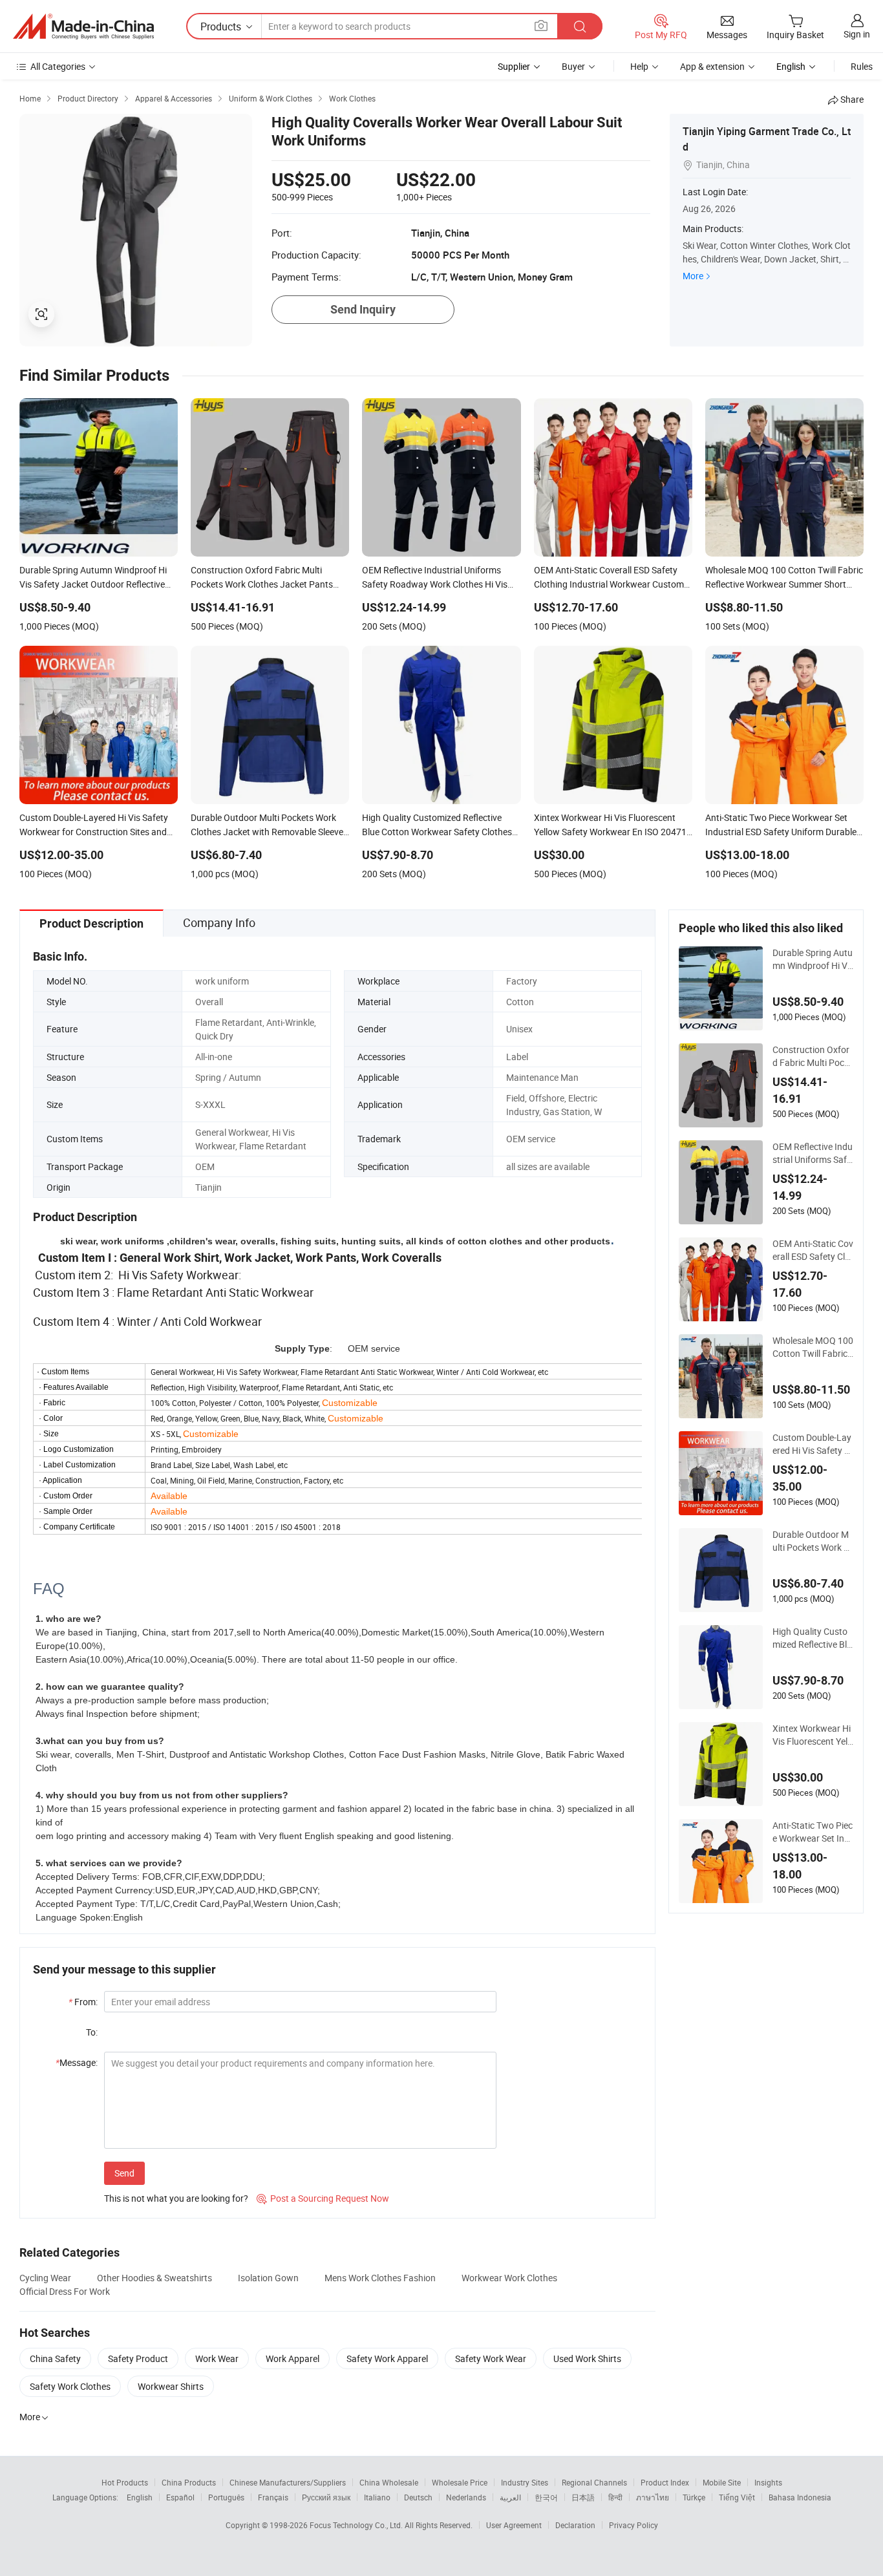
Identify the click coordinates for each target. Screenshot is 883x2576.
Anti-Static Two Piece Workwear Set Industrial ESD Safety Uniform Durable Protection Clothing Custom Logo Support (813, 1832)
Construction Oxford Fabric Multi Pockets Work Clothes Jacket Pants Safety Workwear (813, 1056)
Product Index (665, 2482)
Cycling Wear (45, 2278)
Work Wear (217, 2358)
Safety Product (138, 2358)
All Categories (58, 66)
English (140, 2497)
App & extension (712, 66)
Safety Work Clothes (70, 2386)
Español (180, 2497)
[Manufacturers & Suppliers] (83, 27)
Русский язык (326, 2497)
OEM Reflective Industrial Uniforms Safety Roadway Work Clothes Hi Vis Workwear (813, 1153)
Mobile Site (722, 2482)
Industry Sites (525, 2482)
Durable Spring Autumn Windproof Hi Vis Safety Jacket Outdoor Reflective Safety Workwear (813, 959)
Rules (862, 66)
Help (639, 66)
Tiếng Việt (737, 2497)
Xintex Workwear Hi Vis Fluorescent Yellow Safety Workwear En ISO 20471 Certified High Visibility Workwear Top (813, 1735)
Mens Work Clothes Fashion (380, 2278)
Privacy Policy (633, 2525)
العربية (510, 2497)
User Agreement (514, 2525)
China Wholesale (389, 2482)
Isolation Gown (268, 2278)
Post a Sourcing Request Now (323, 2198)
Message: (77, 2062)
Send (124, 2173)
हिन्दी (615, 2497)
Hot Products (125, 2482)
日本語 (583, 2497)
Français (273, 2497)
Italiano (377, 2497)
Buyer (573, 66)
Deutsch (418, 2497)
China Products (189, 2482)
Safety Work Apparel (387, 2358)
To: (92, 2032)
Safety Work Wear (491, 2358)
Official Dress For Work (65, 2291)
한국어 (546, 2497)
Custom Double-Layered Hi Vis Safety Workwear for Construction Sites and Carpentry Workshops (813, 1444)
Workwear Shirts (171, 2386)
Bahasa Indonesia (800, 2497)
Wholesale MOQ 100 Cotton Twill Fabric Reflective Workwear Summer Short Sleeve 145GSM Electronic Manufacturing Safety (813, 1347)
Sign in (857, 34)
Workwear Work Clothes (509, 2278)
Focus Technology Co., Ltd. (357, 2525)
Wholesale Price (460, 2482)
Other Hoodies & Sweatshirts (154, 2278)
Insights (768, 2482)
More (693, 276)
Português (226, 2497)
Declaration (575, 2525)
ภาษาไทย (653, 2497)
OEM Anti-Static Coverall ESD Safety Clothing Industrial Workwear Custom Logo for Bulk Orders (813, 1250)
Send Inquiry (363, 309)
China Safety (55, 2358)
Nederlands (466, 2497)
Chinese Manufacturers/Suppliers (288, 2482)
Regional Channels (594, 2482)
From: (83, 2002)
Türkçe (694, 2497)
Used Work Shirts (587, 2358)
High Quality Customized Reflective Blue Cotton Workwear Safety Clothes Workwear (813, 1638)
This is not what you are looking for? (176, 2198)
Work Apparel (293, 2358)
